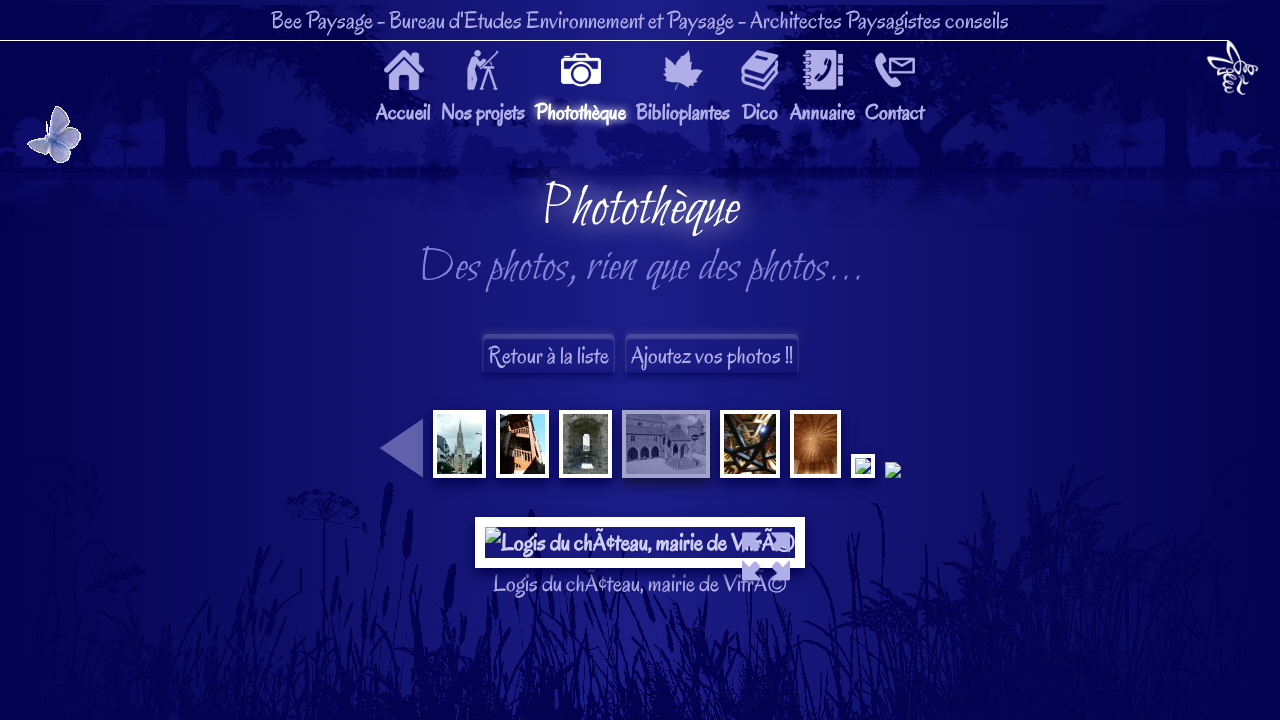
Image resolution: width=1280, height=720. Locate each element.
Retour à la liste (548, 355)
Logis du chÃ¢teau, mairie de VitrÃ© (640, 389)
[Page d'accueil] (1232, 71)
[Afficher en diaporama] (640, 532)
